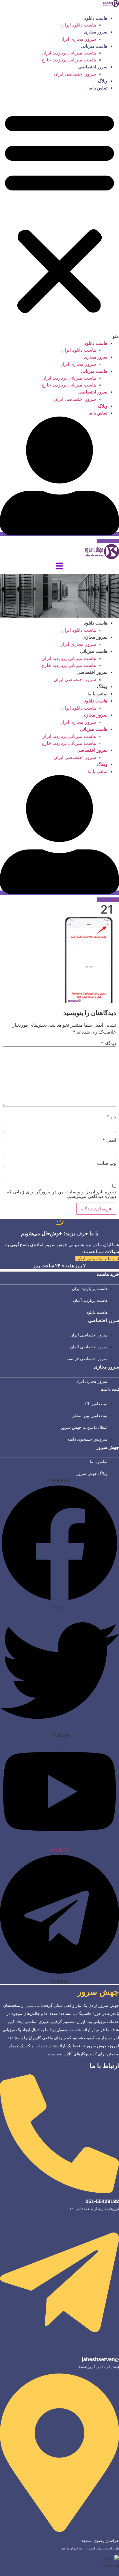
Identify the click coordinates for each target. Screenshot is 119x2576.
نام (111, 1117)
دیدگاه (108, 1043)
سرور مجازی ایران (78, 39)
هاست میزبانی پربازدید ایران (69, 53)
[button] (59, 215)
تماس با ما (98, 88)
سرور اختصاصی (93, 67)
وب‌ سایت (107, 1163)
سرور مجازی (96, 32)
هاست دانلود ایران (79, 25)
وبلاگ (103, 81)
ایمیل (109, 1140)
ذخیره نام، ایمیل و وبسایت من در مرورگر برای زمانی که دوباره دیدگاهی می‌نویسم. (61, 1194)
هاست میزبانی (94, 46)
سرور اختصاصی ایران (75, 74)
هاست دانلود (96, 18)
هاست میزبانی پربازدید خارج (69, 60)
